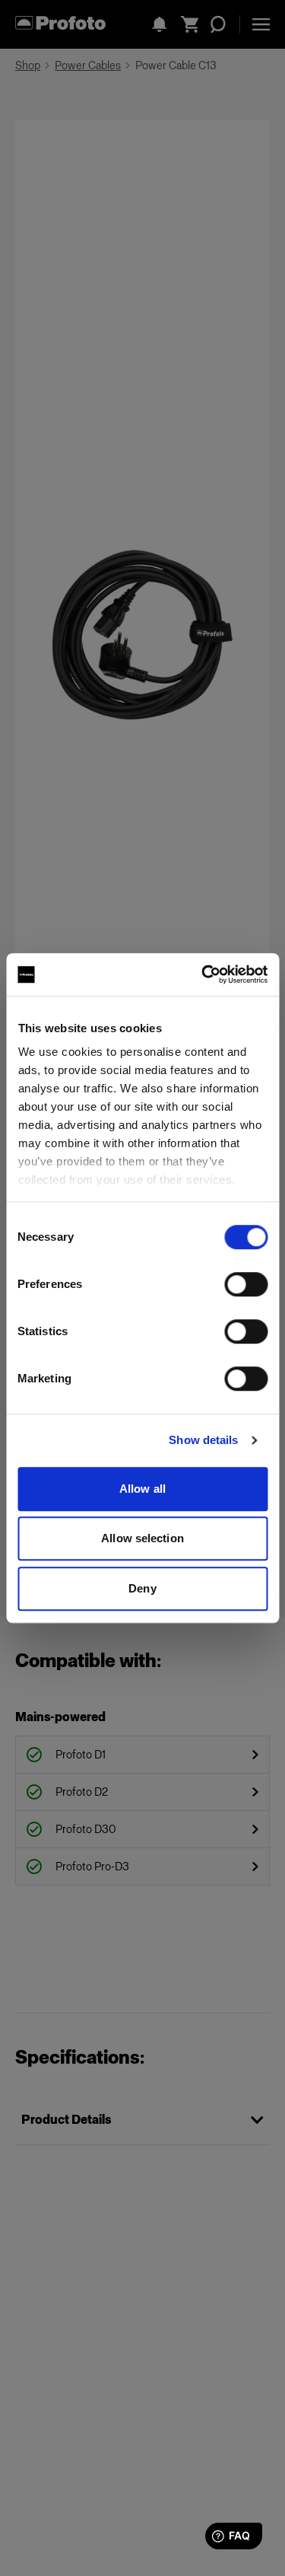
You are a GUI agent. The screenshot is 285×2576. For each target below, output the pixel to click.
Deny (142, 1588)
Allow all (142, 1489)
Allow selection (142, 1538)
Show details (203, 1440)
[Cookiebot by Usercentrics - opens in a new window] (203, 974)
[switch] (246, 1284)
